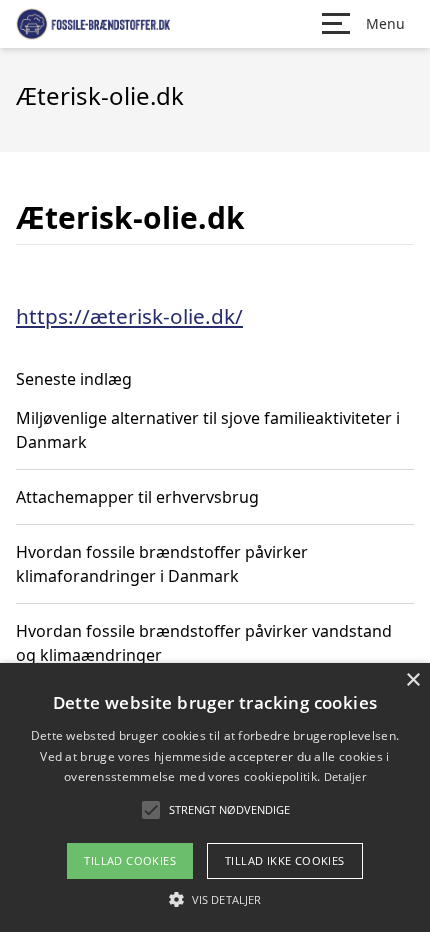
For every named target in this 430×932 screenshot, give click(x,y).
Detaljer (345, 776)
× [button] (412, 680)
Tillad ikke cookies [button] (285, 860)
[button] (215, 899)
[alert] (215, 797)
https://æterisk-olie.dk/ (129, 316)
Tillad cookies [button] (130, 860)
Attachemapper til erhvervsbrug (137, 497)
